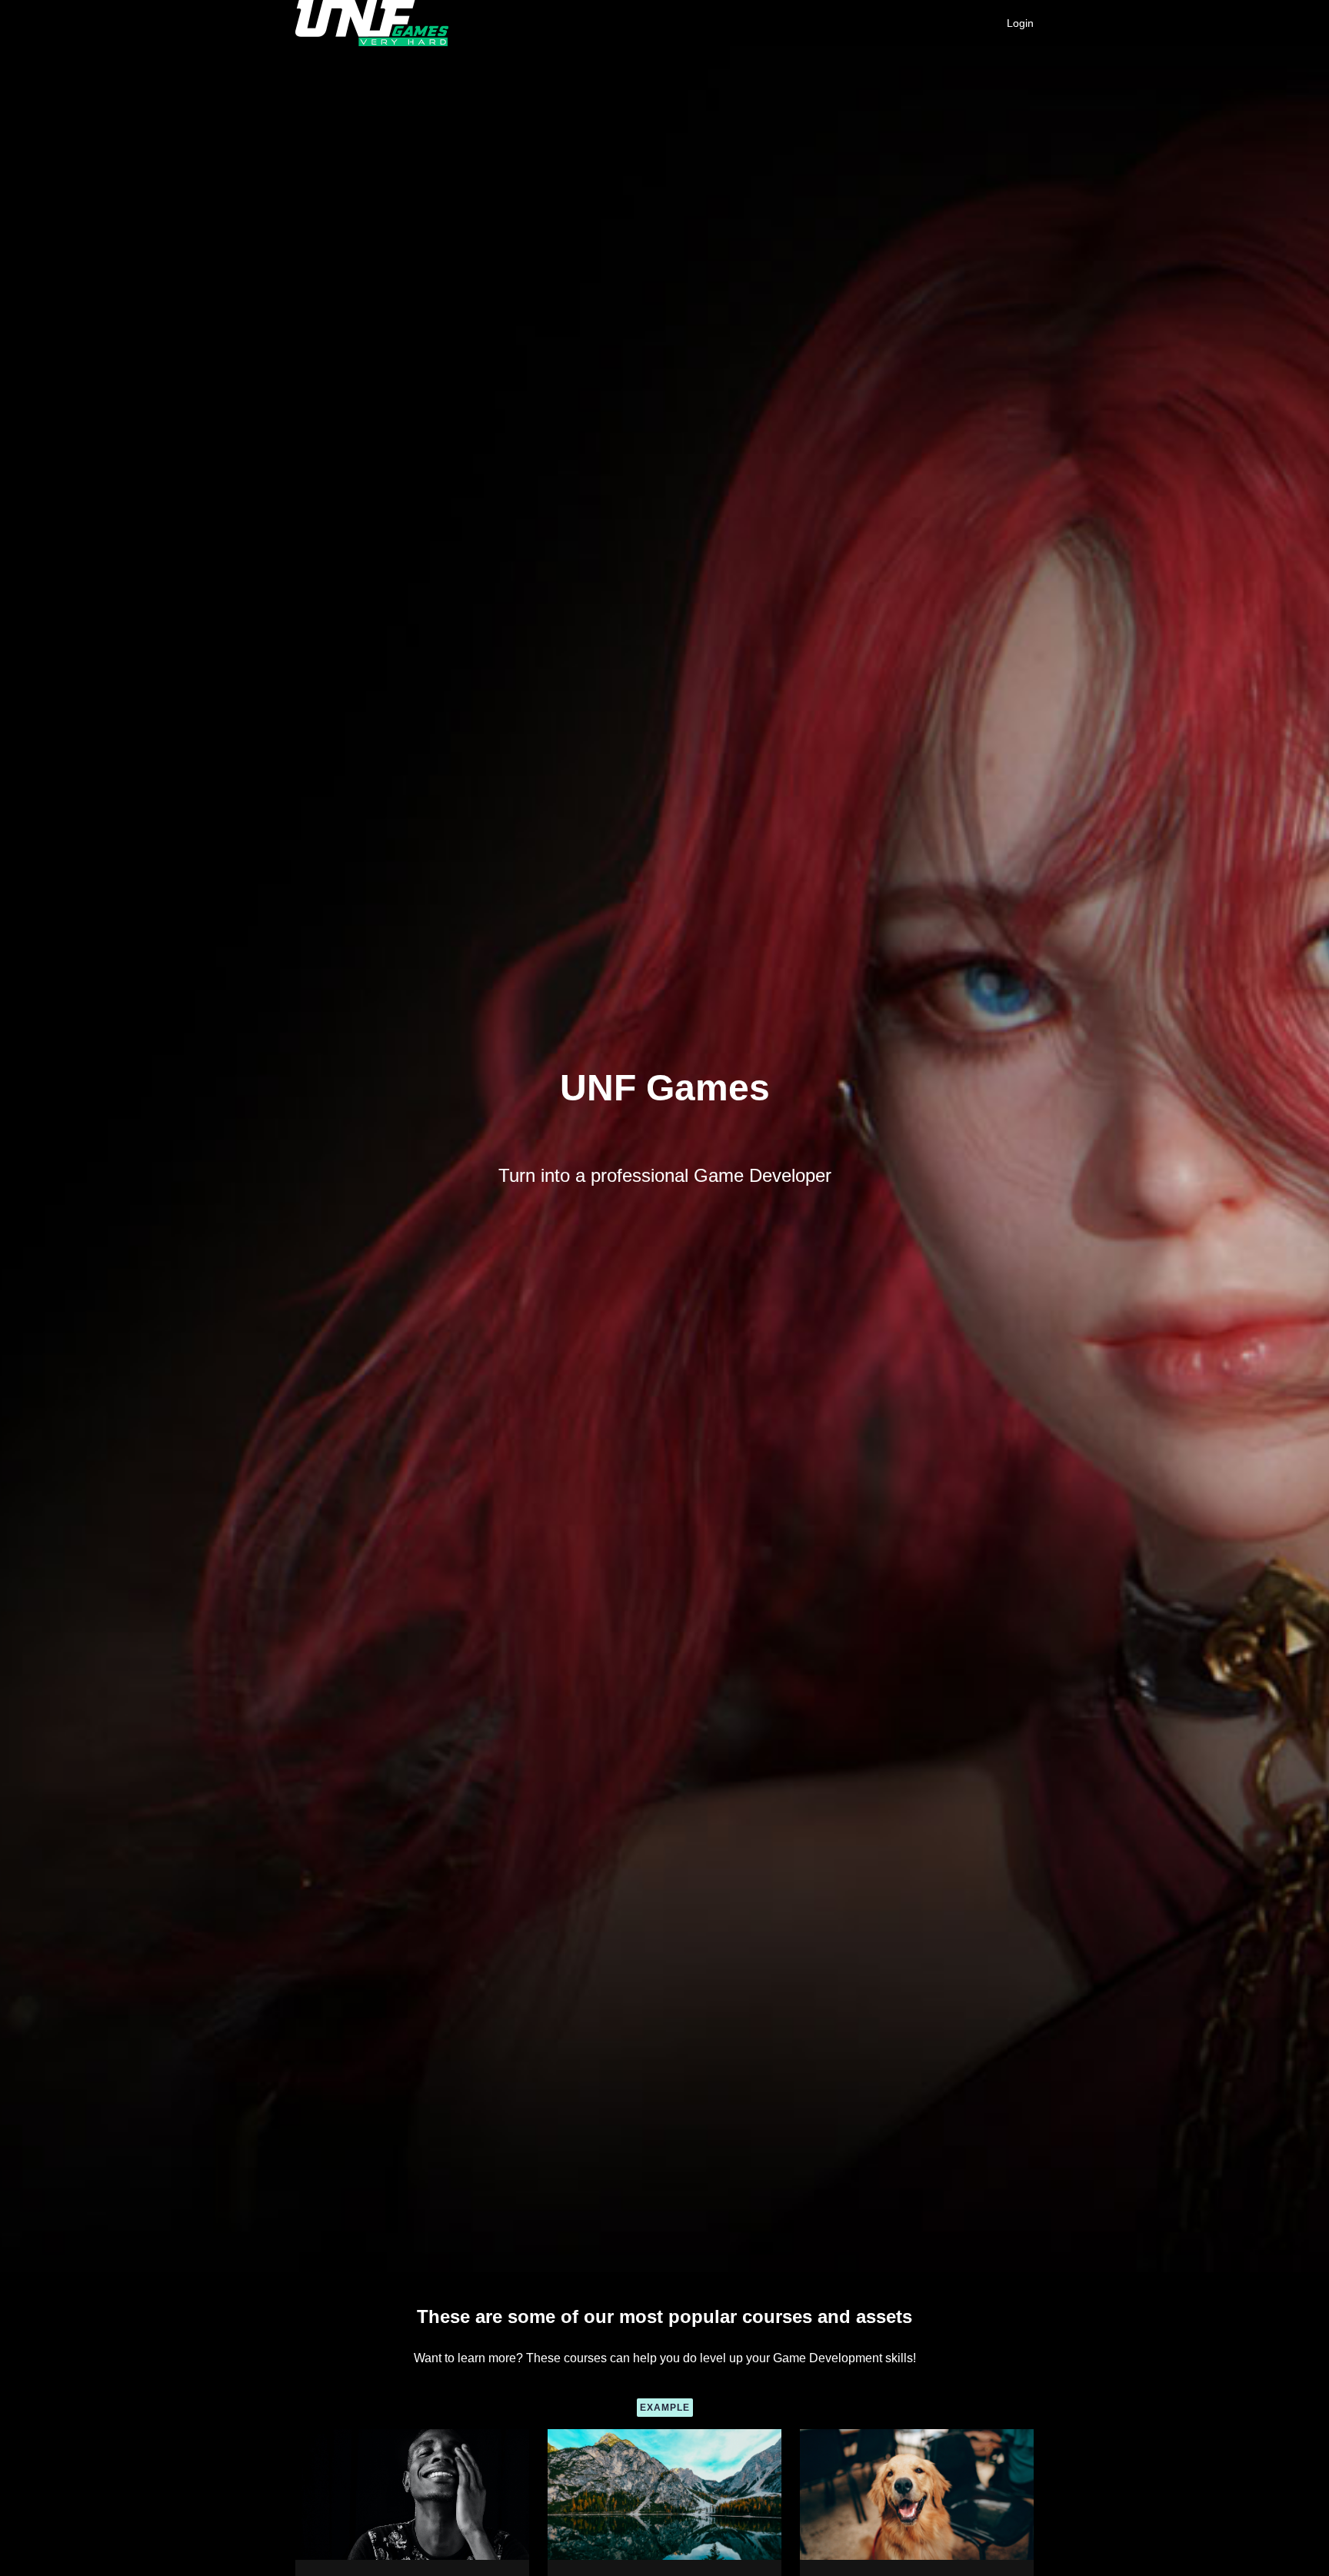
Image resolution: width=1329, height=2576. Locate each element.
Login (1020, 23)
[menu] (1014, 23)
